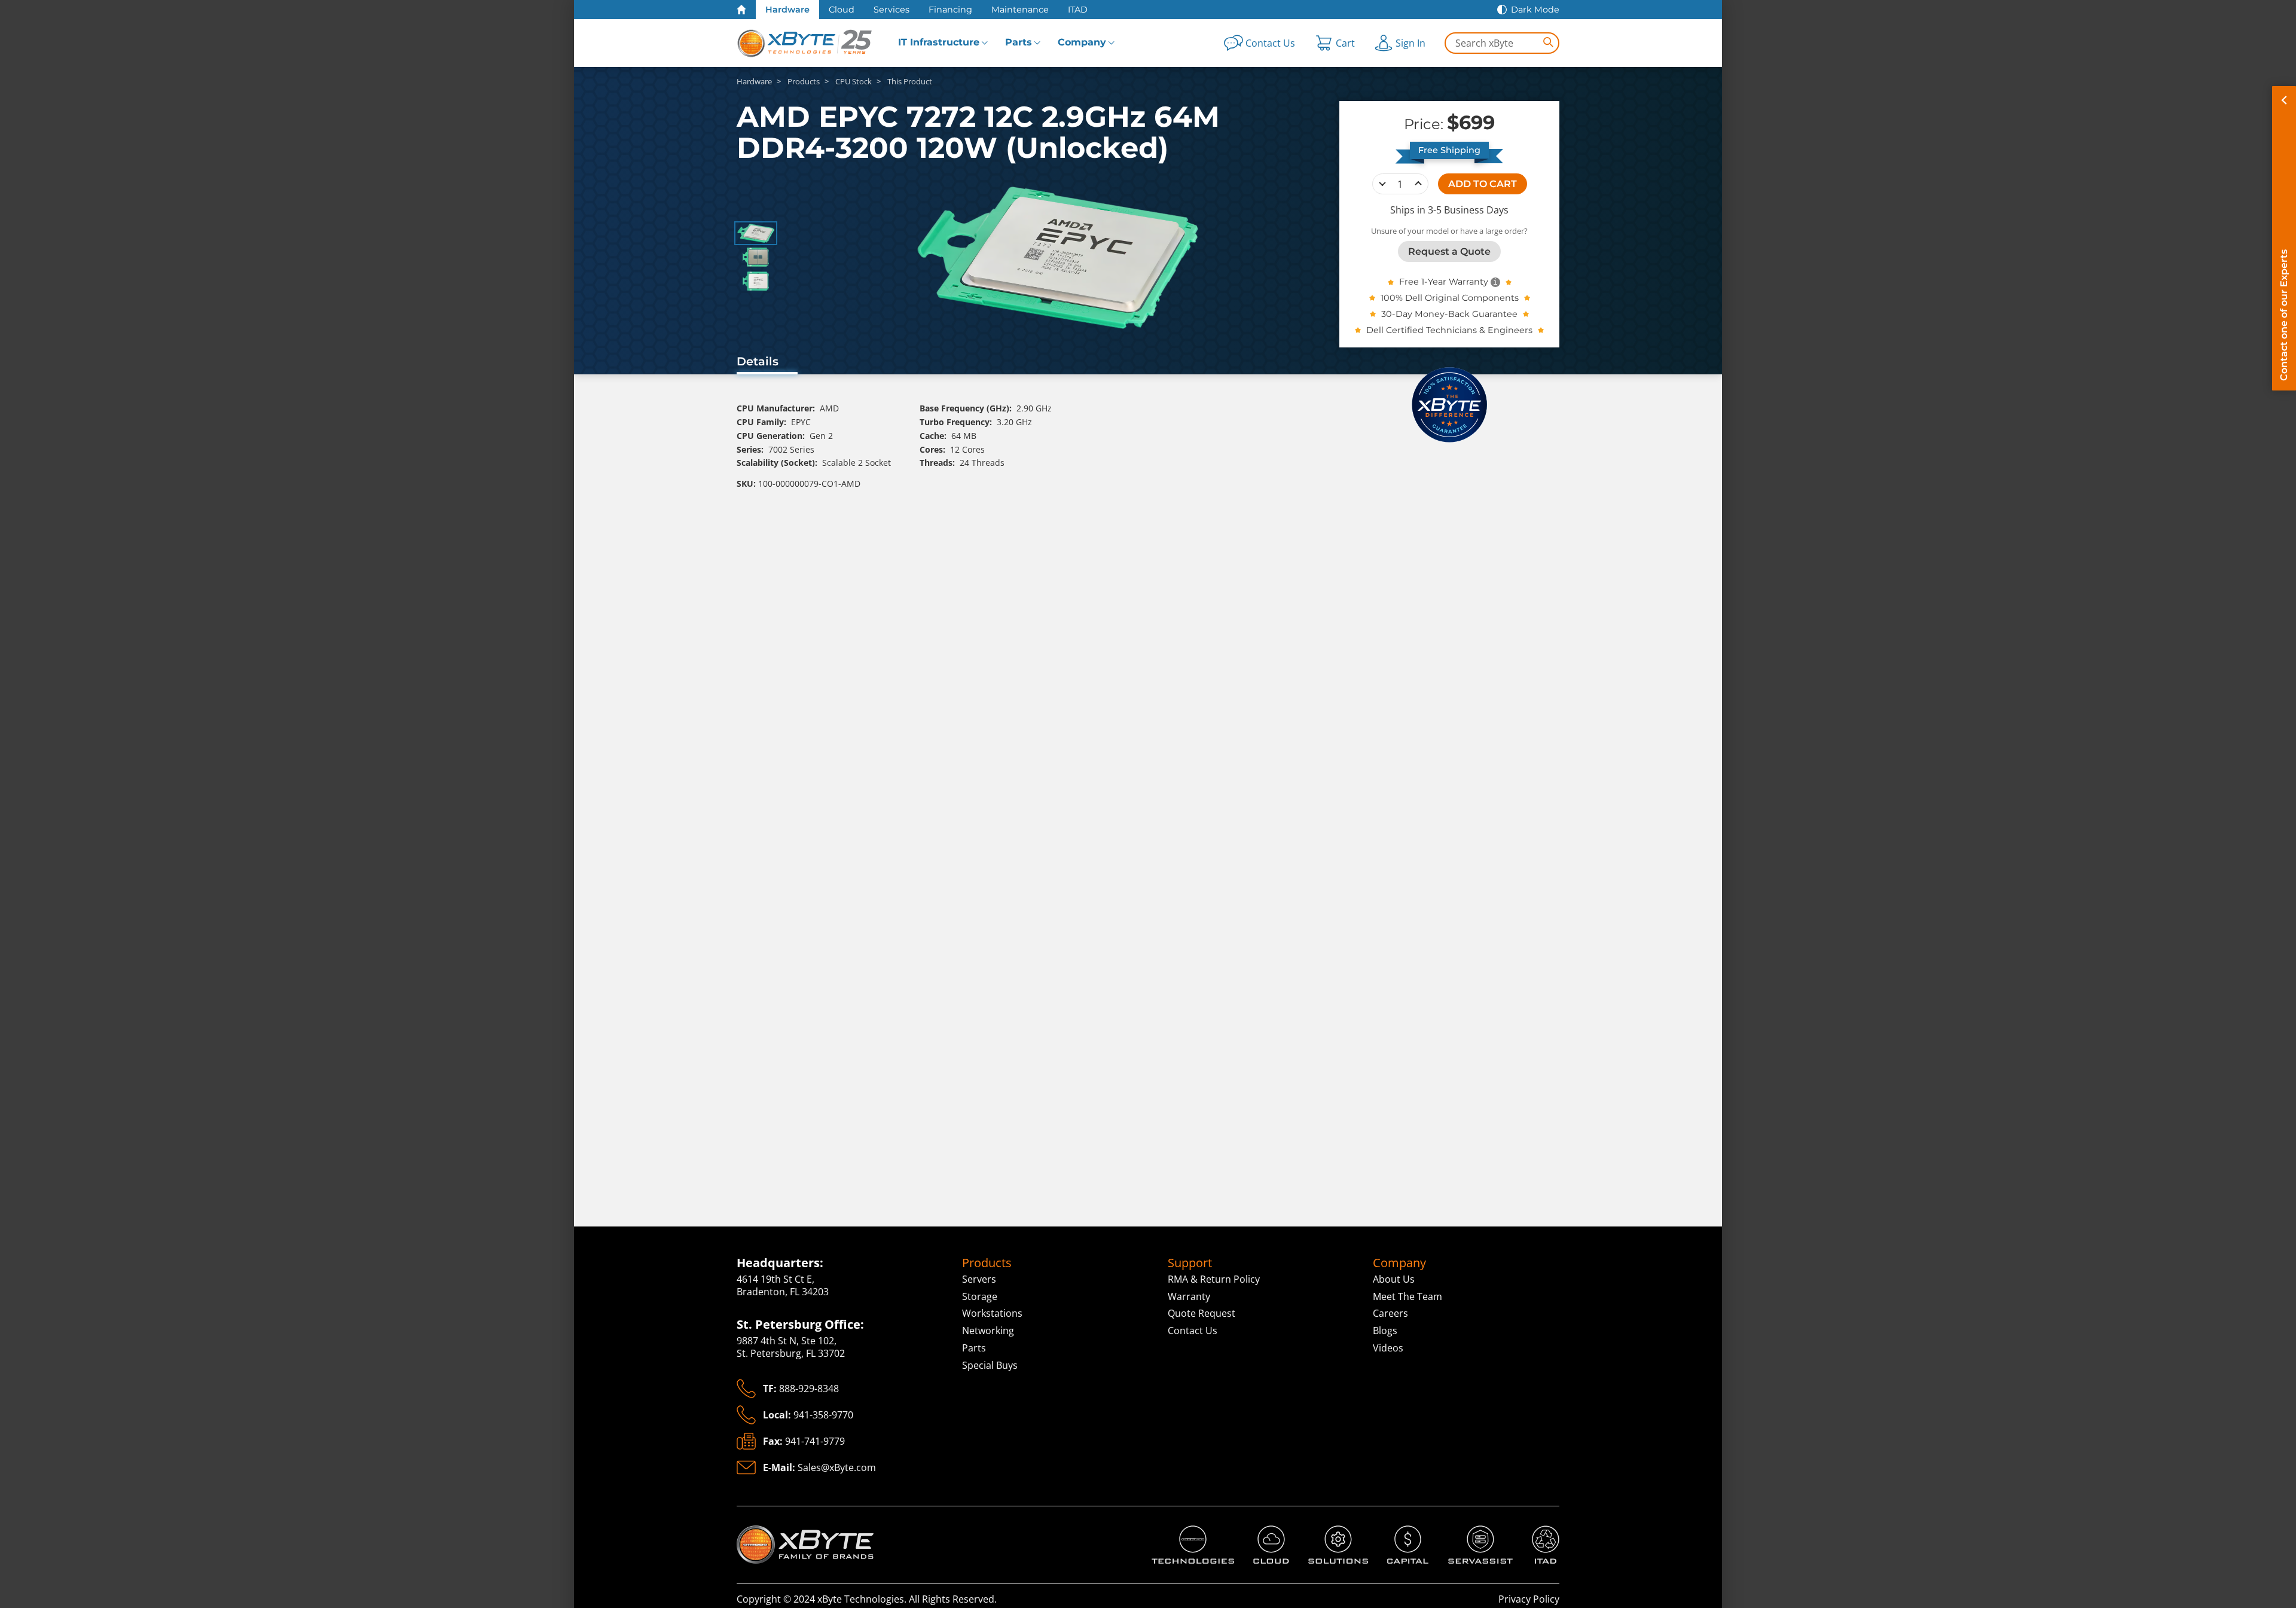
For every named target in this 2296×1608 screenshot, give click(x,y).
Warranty (1189, 1296)
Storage (980, 1296)
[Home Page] (741, 10)
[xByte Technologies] (805, 43)
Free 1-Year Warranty (1444, 282)
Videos (1388, 1348)
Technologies (1181, 1532)
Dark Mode (1535, 10)
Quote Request (1202, 1313)
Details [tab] (758, 361)
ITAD (1078, 10)
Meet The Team (1407, 1296)
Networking (988, 1331)
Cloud (842, 10)
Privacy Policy (1529, 1599)
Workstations (992, 1313)
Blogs (1385, 1331)
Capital (1403, 1532)
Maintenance (1020, 10)
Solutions (1329, 1532)
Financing (950, 10)
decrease (1382, 184)
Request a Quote (1449, 251)
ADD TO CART (1483, 183)
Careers (1390, 1313)
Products (987, 1263)
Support (1190, 1263)
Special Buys (990, 1365)
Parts (1019, 42)
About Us (1394, 1279)
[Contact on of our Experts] (2284, 238)
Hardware (787, 10)
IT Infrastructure (939, 42)
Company (1082, 42)
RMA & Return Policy (1214, 1279)
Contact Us (1193, 1331)
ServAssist (1471, 1532)
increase (1418, 184)
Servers (979, 1279)
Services (891, 10)
